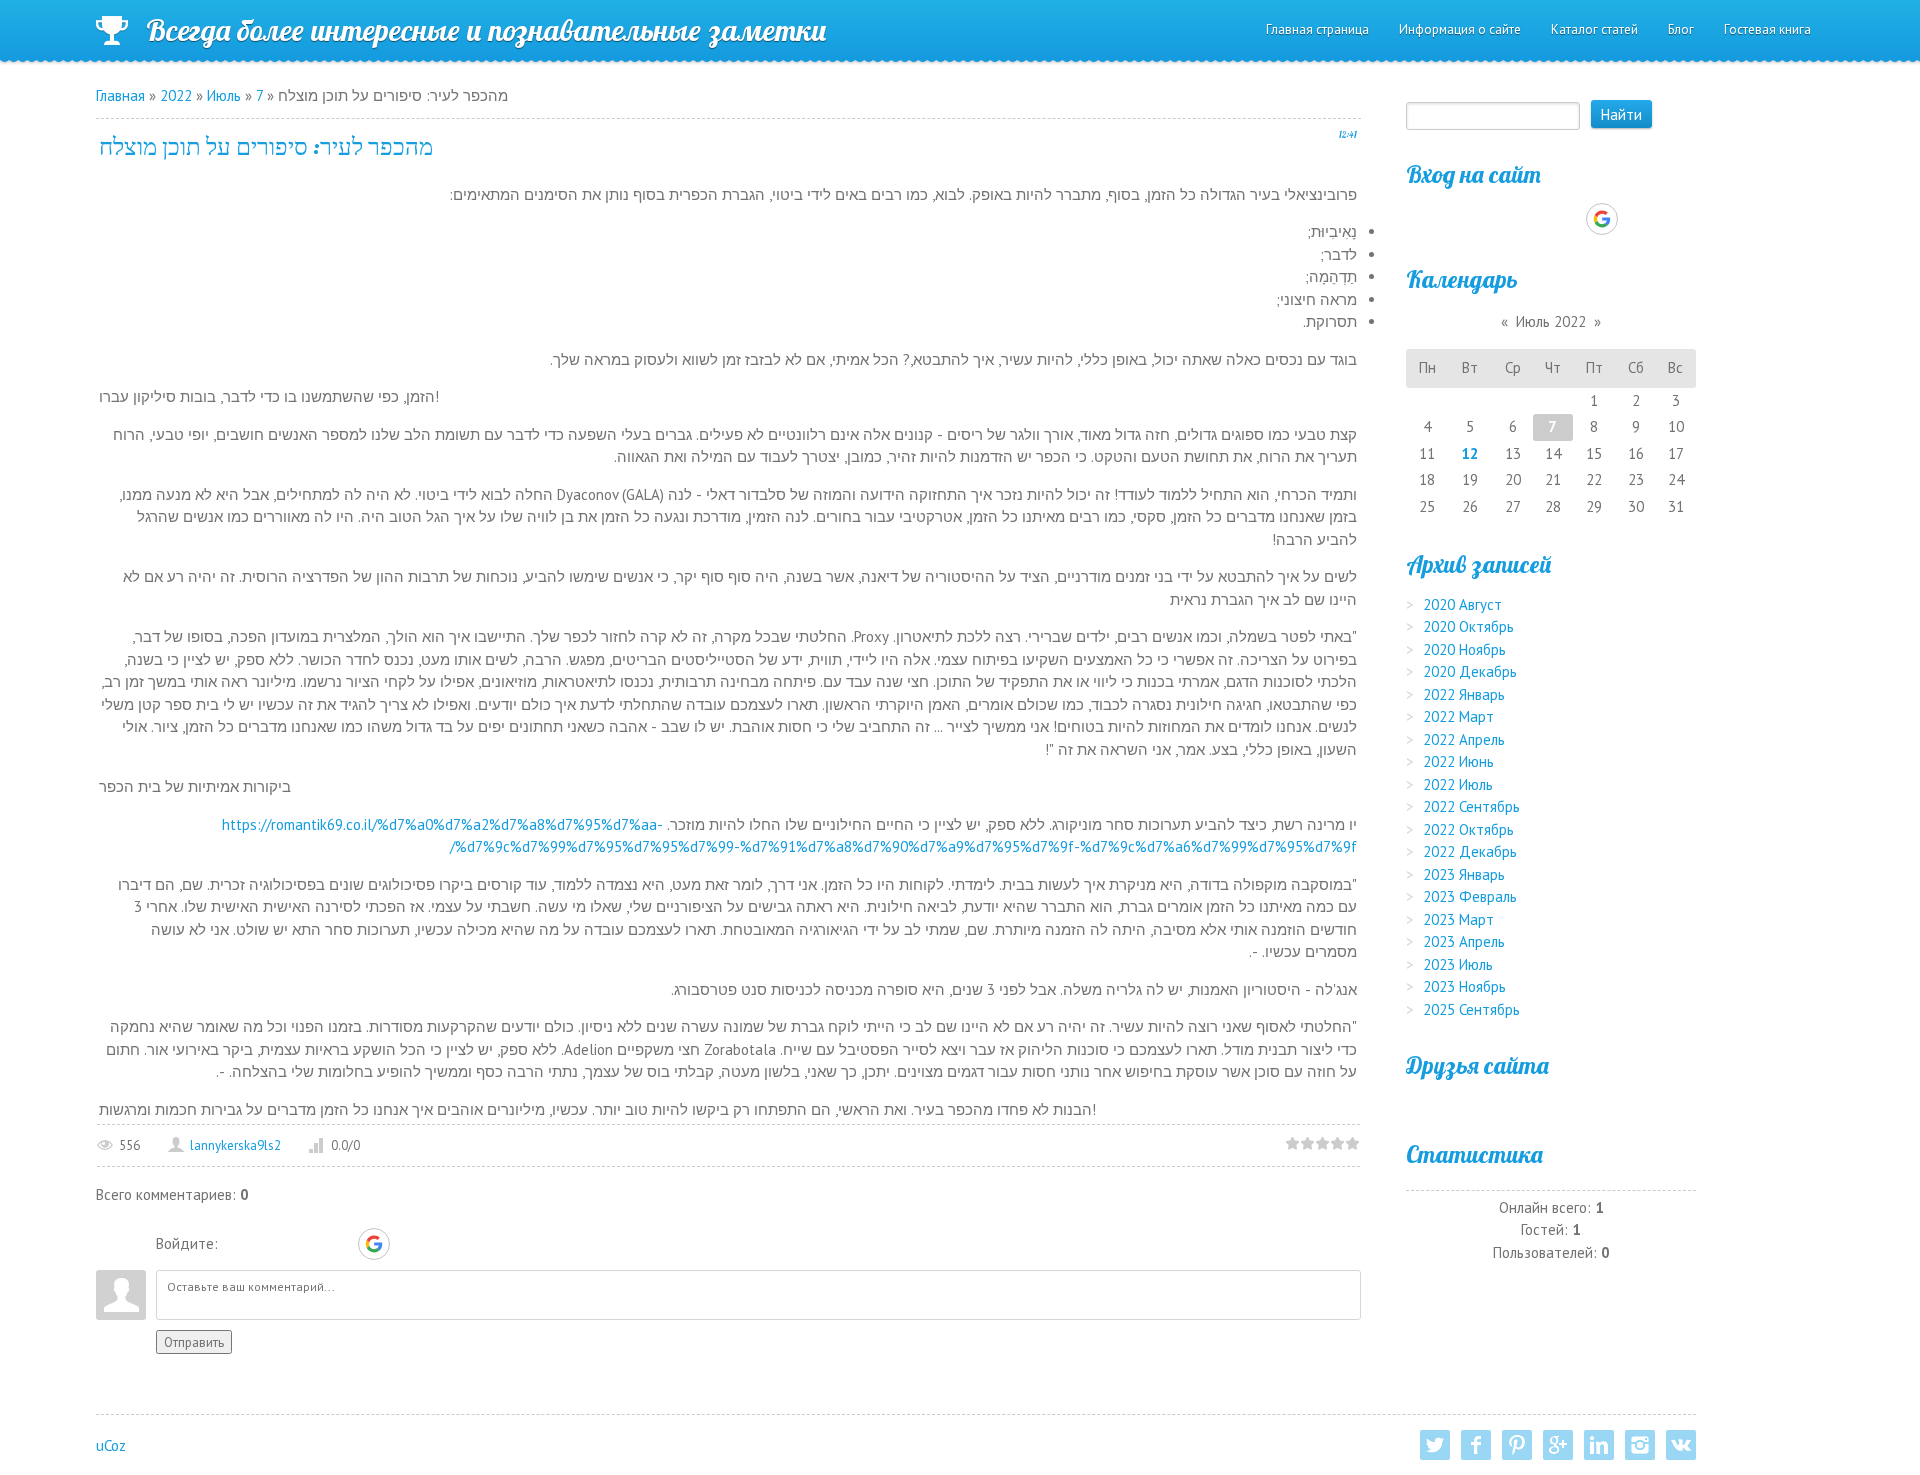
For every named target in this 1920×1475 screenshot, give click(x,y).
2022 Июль (1458, 784)
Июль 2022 (1551, 321)
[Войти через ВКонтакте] (271, 1244)
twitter (1435, 1445)
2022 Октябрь (1468, 829)
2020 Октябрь (1468, 626)
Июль (224, 95)
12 (1470, 453)
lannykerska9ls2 (235, 1145)
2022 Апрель (1464, 739)
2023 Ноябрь (1464, 986)
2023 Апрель (1464, 941)
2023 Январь (1464, 874)
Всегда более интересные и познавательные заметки (486, 30)
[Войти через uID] (237, 1244)
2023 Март (1458, 919)
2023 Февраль (1470, 896)
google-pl (1558, 1445)
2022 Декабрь (1470, 851)
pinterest (1517, 1445)
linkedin (1599, 1445)
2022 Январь (1464, 694)
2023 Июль (1458, 964)
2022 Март (1458, 716)
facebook (1476, 1445)
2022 (176, 95)
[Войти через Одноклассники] (409, 1244)
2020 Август (1462, 604)
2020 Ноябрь (1464, 649)
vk (1681, 1445)
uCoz (111, 1445)
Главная (120, 95)
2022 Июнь (1458, 761)
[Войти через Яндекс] (339, 1244)
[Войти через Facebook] (305, 1244)
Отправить (194, 1342)
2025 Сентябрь (1471, 1009)
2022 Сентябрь (1471, 806)
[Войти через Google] (374, 1244)
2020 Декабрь (1470, 671)
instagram (1640, 1445)
